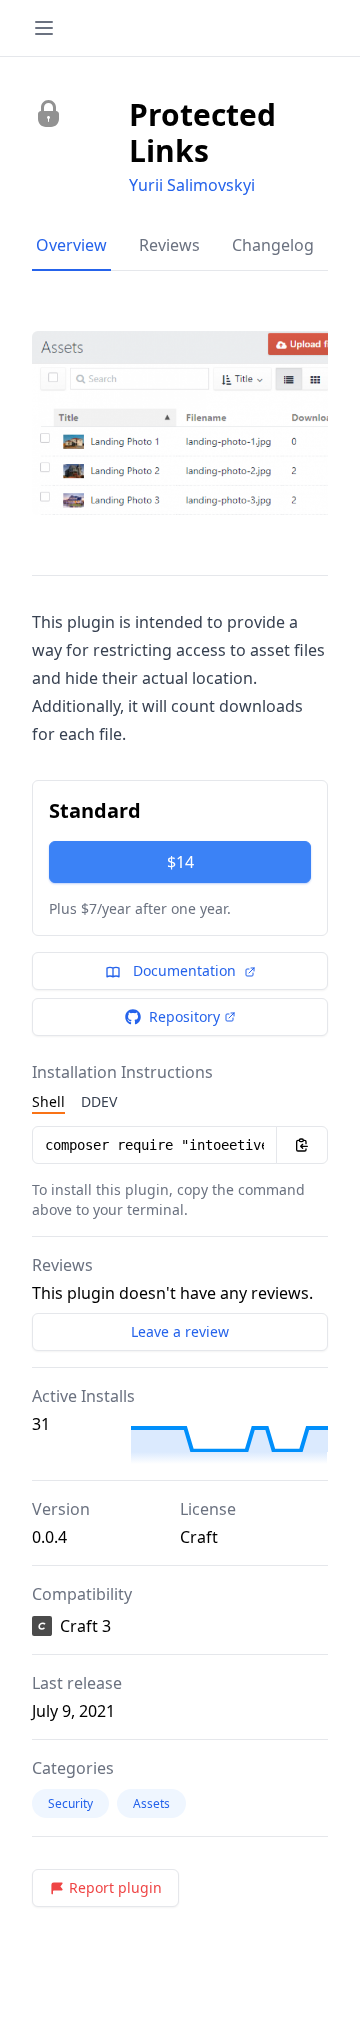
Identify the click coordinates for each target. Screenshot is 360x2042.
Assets (151, 1803)
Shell (48, 1101)
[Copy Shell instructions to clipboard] (302, 1145)
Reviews (169, 245)
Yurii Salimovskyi (192, 185)
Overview (71, 245)
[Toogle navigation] (44, 28)
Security (70, 1803)
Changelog (273, 245)
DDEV (99, 1101)
